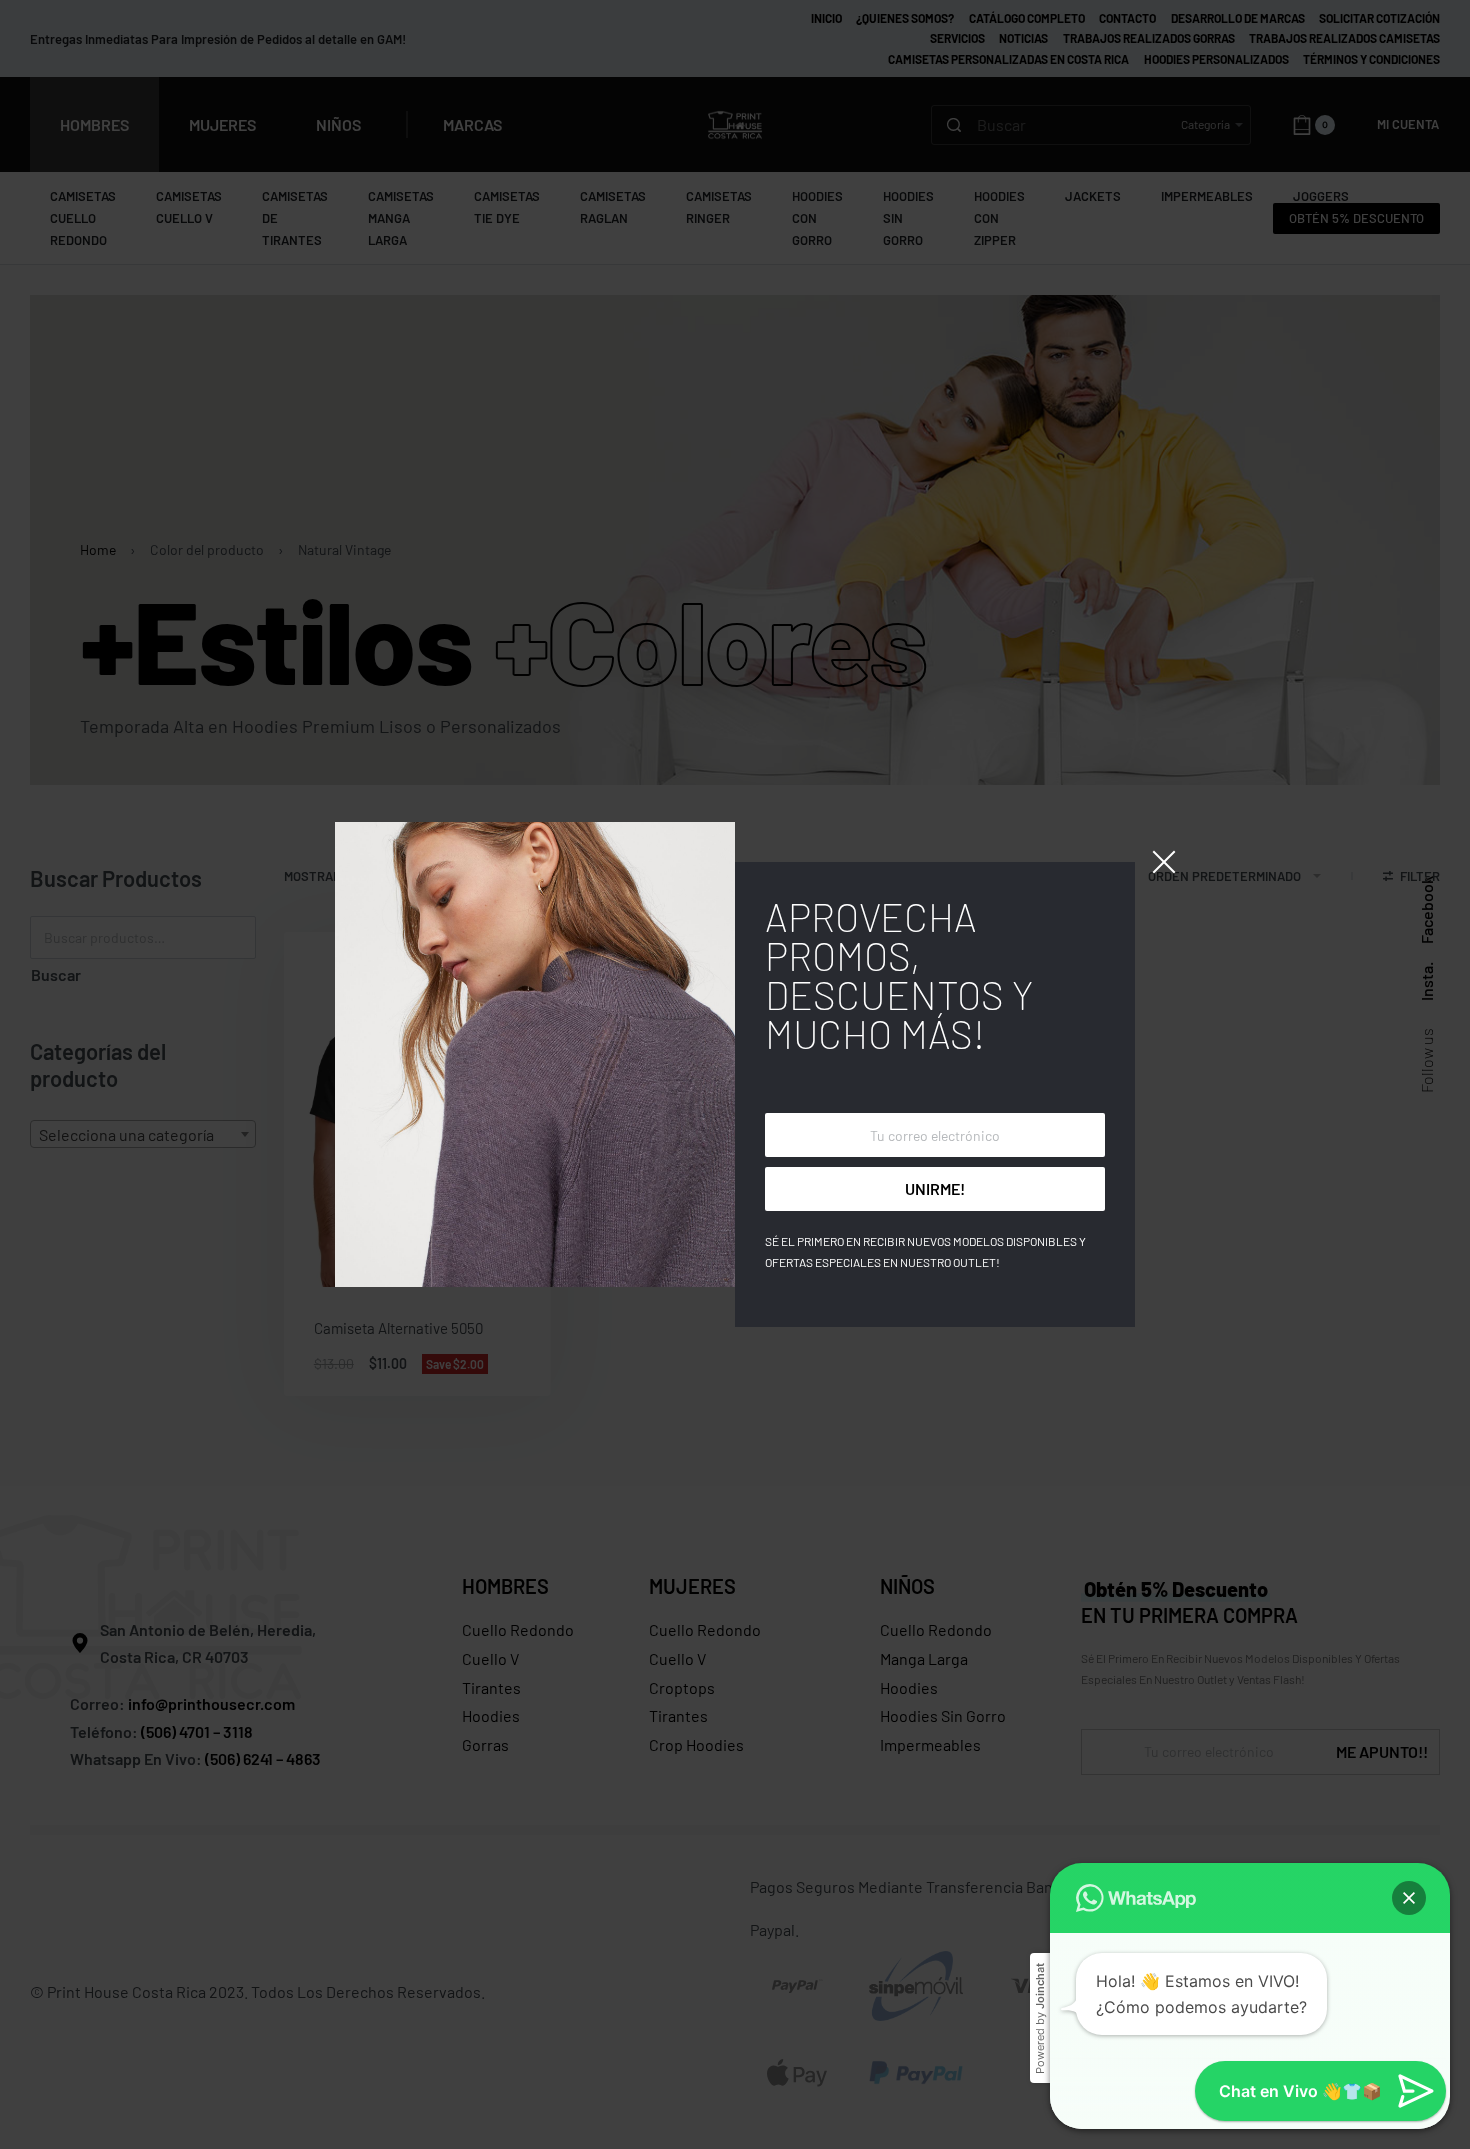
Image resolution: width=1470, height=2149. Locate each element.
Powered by (1040, 2018)
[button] (1409, 1898)
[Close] (1164, 862)
